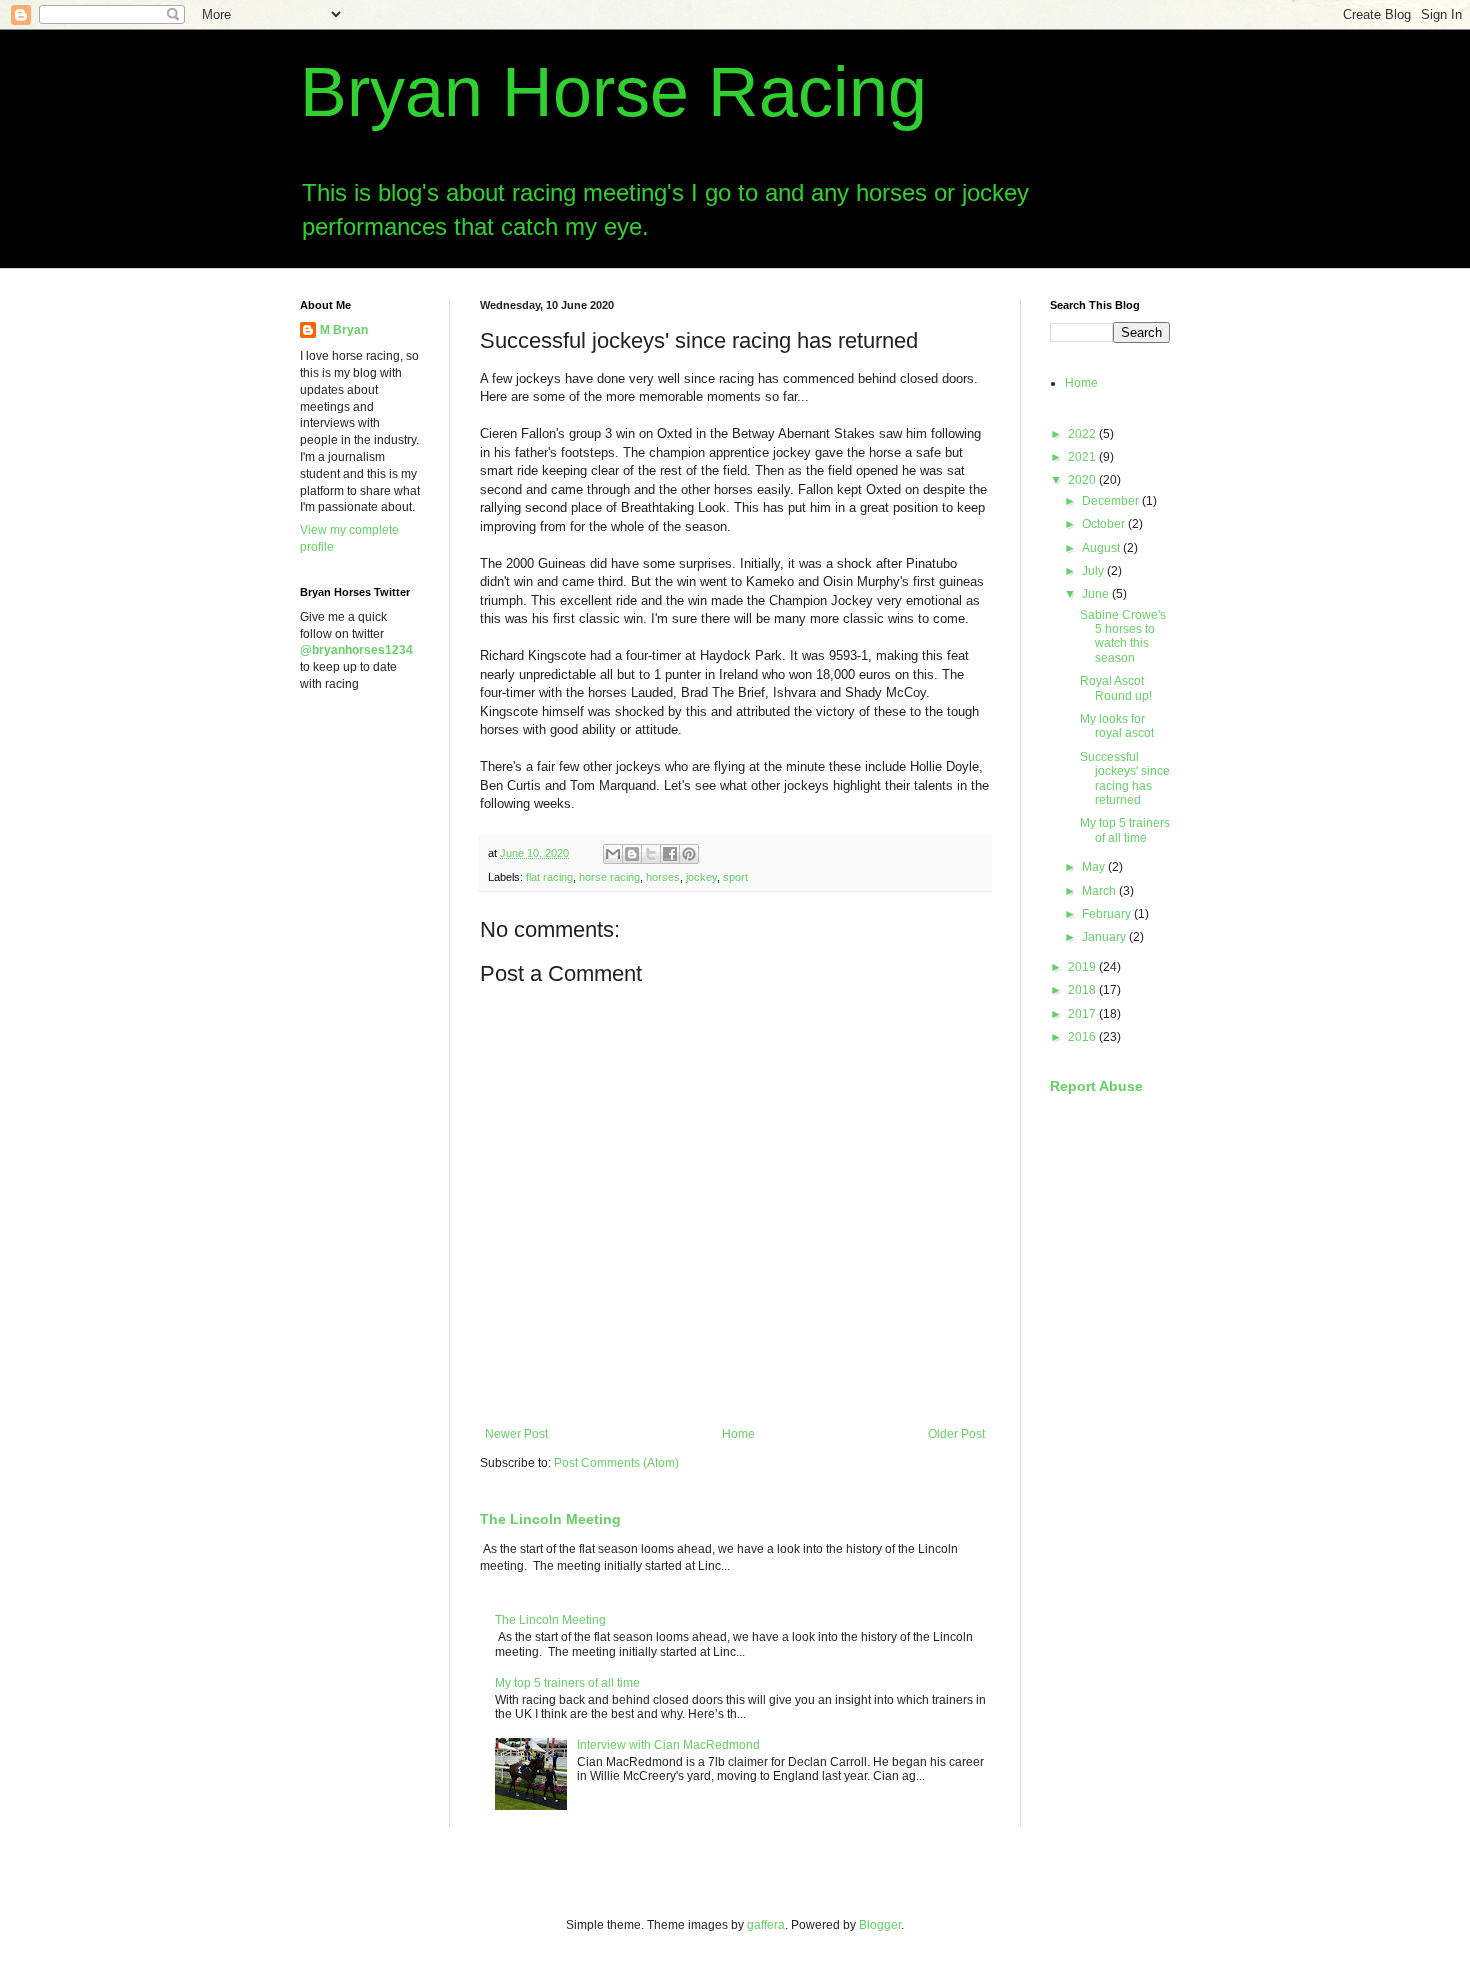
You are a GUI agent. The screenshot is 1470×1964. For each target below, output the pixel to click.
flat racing (549, 877)
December (1112, 501)
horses (663, 877)
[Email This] (613, 854)
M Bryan (344, 330)
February (1108, 914)
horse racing (609, 877)
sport (735, 877)
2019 (1083, 967)
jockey (701, 877)
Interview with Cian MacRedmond (668, 1745)
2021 (1083, 457)
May (1095, 867)
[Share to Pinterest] (689, 854)
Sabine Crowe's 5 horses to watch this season (1123, 636)
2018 (1083, 990)
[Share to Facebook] (670, 854)
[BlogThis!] (632, 854)
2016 (1083, 1037)
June (1097, 594)
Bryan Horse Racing (613, 92)
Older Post (956, 1434)
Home (738, 1434)
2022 (1083, 434)
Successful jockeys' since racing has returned (1125, 778)
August (1102, 548)
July (1094, 571)
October (1105, 524)
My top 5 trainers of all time (567, 1683)
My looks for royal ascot (1117, 726)
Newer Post (516, 1434)
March (1100, 891)
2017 (1083, 1014)
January (1105, 937)
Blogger (880, 1925)
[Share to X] (651, 854)
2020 (1083, 480)
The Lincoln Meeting (550, 1519)
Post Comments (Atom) (616, 1463)
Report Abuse (1096, 1086)
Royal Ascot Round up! (1116, 688)
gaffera (766, 1925)
